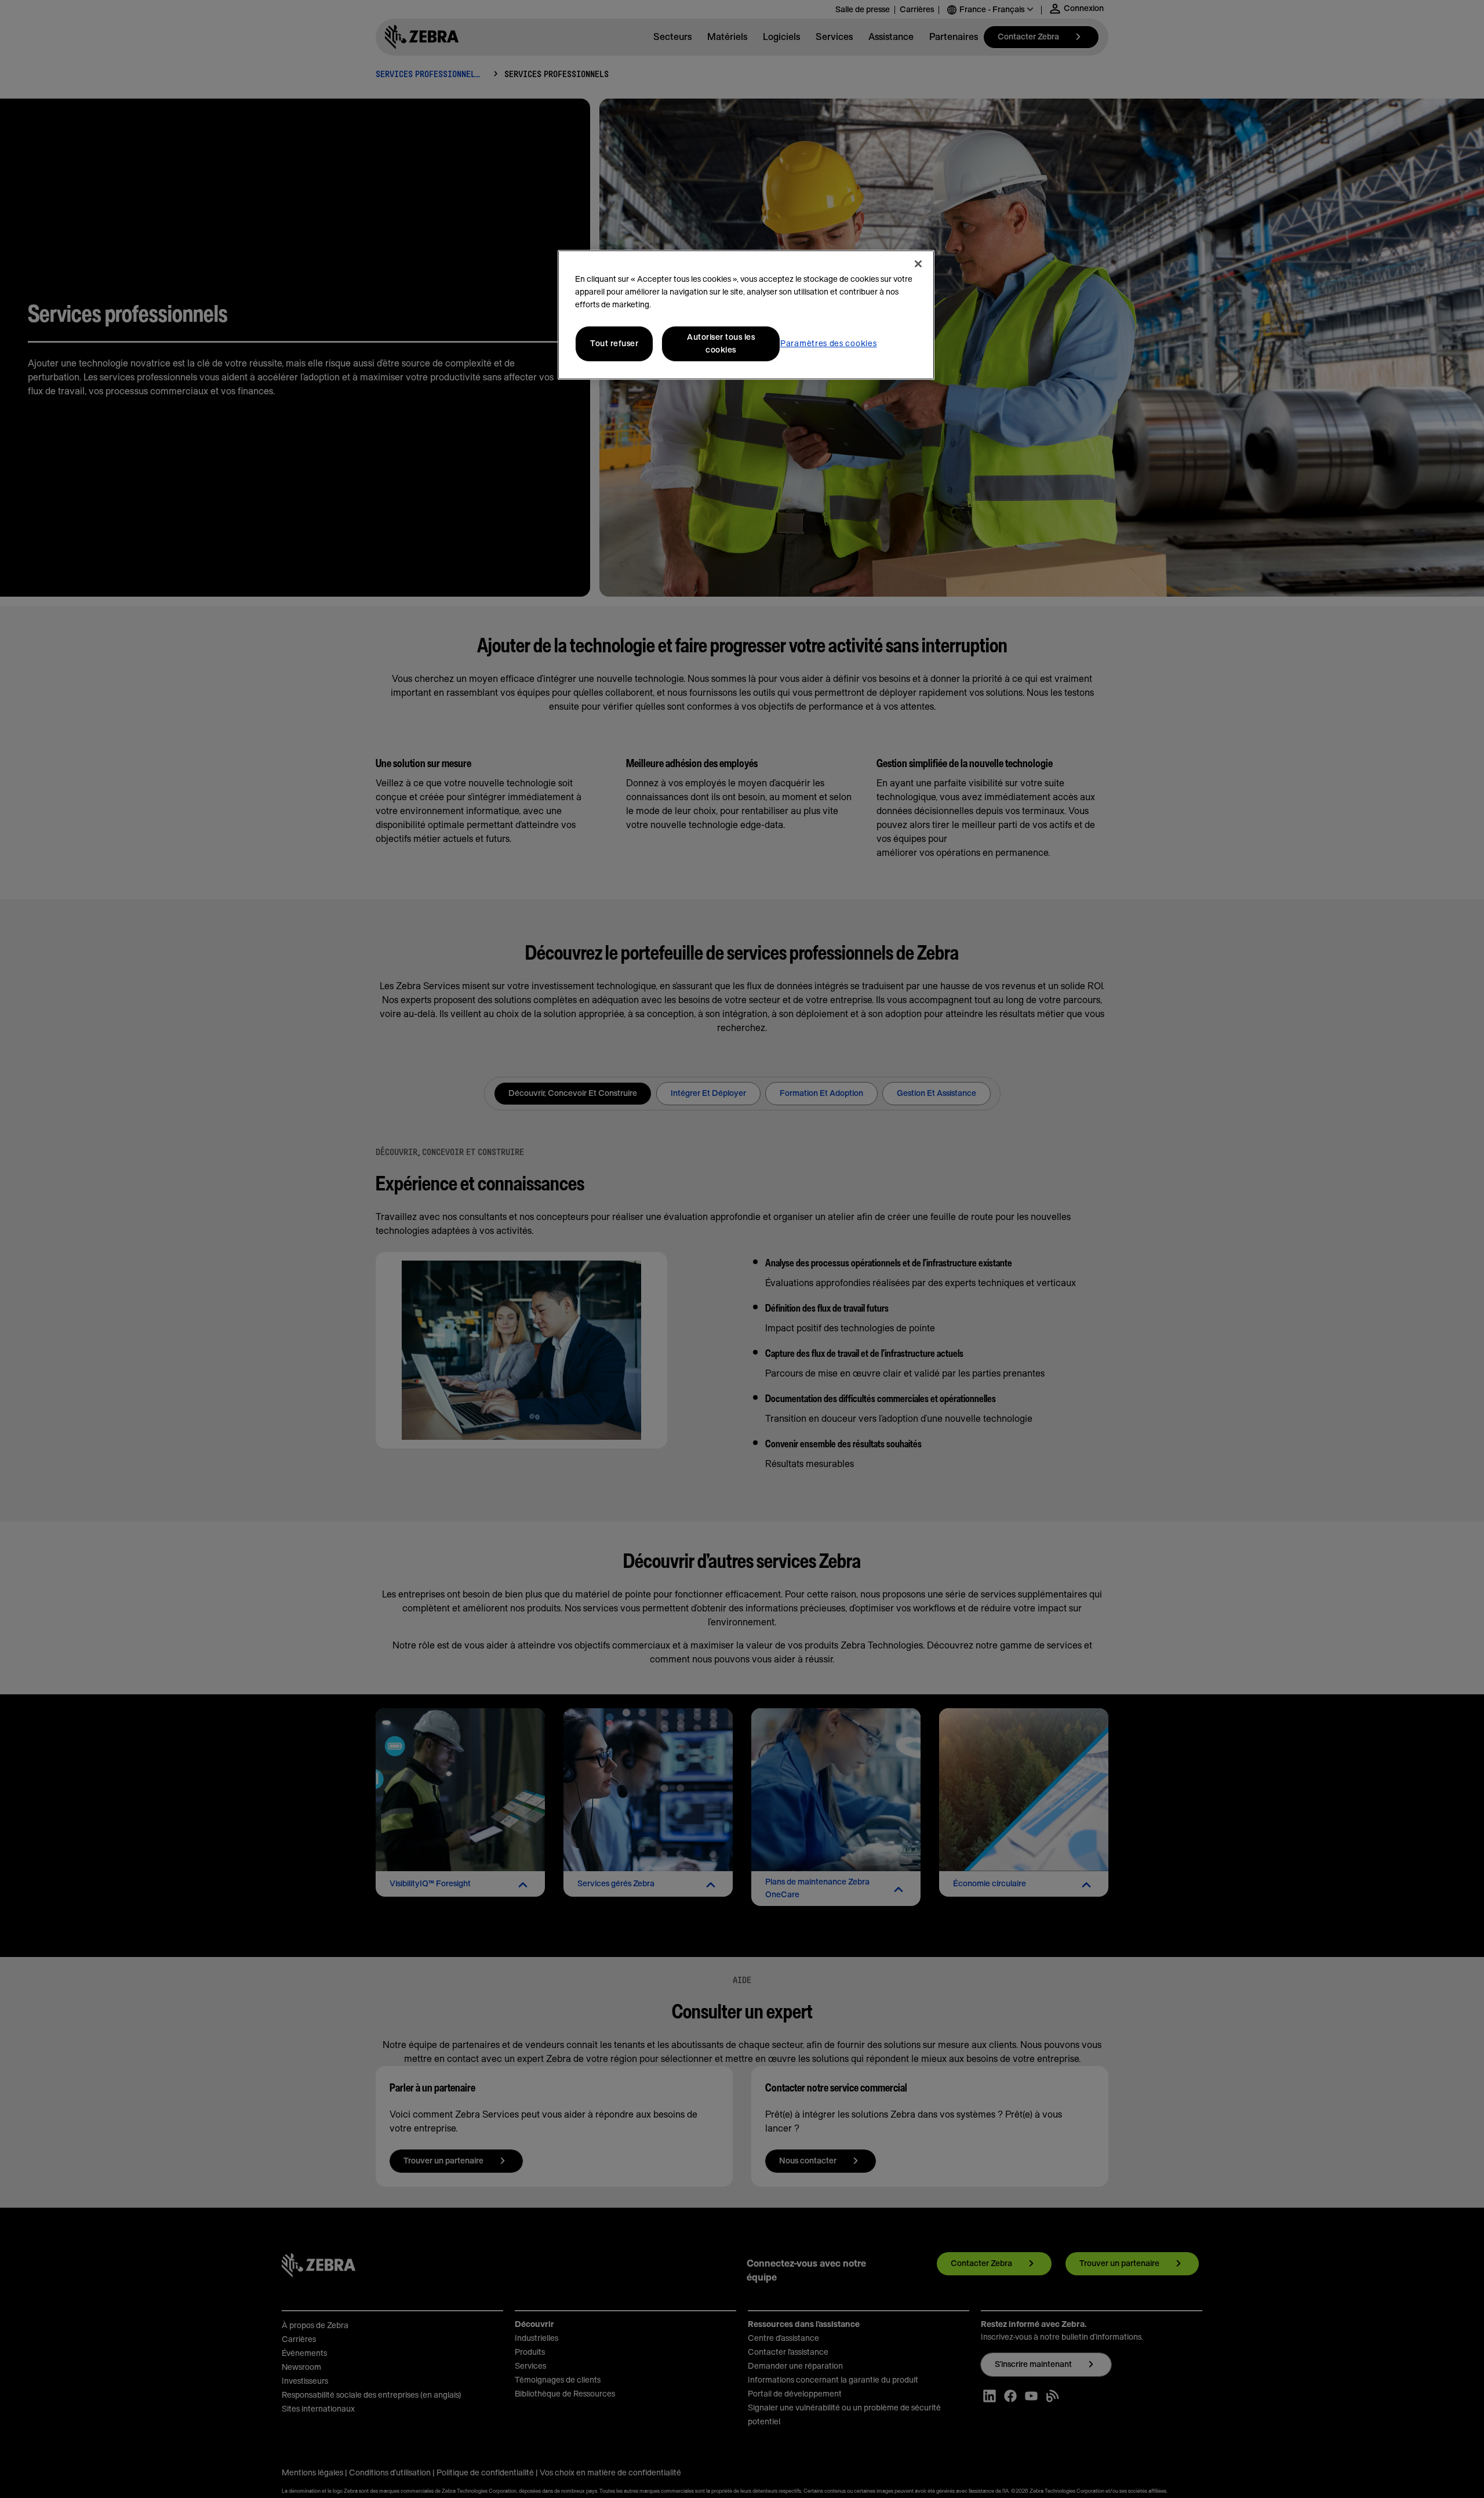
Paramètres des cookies (828, 344)
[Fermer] (918, 264)
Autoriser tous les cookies (721, 344)
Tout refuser (614, 344)
